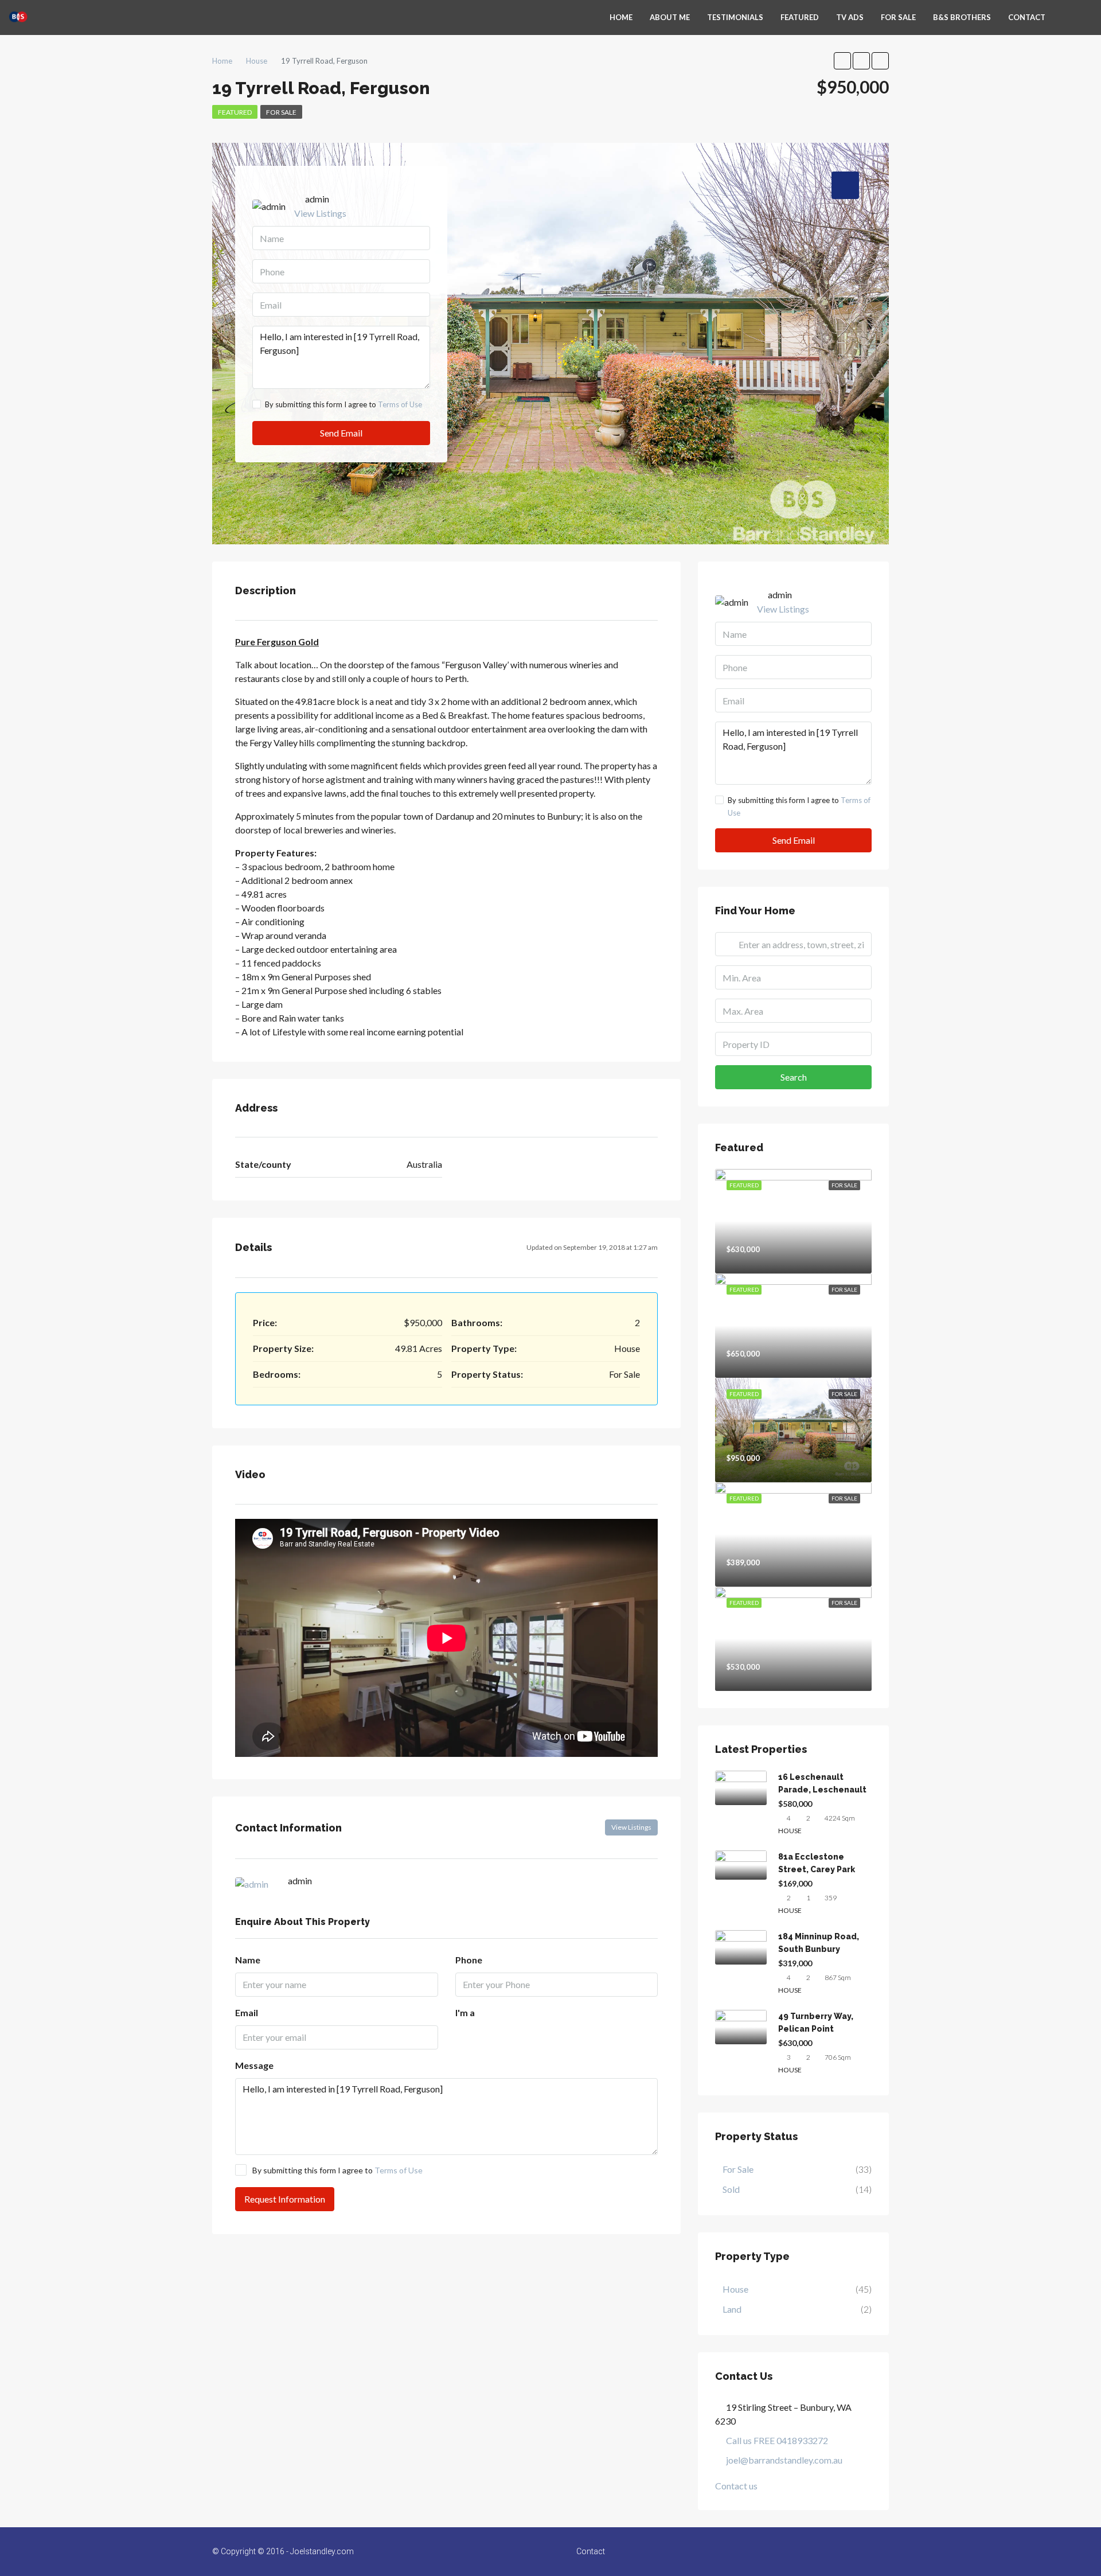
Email (247, 2012)
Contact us (736, 2486)
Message (254, 2065)
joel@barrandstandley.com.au (784, 2460)
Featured (800, 17)
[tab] (845, 185)
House (735, 2289)
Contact (1027, 17)
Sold (731, 2189)
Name (248, 1960)
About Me (670, 17)
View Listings (320, 213)
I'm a (465, 2012)
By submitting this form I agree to (343, 404)
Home (621, 17)
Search (794, 1077)
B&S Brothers (962, 17)
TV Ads (850, 17)
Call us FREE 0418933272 (777, 2440)
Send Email (341, 433)
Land (732, 2309)
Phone (469, 1960)
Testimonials (735, 17)
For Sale (898, 17)
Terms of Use (400, 404)
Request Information (285, 2199)
